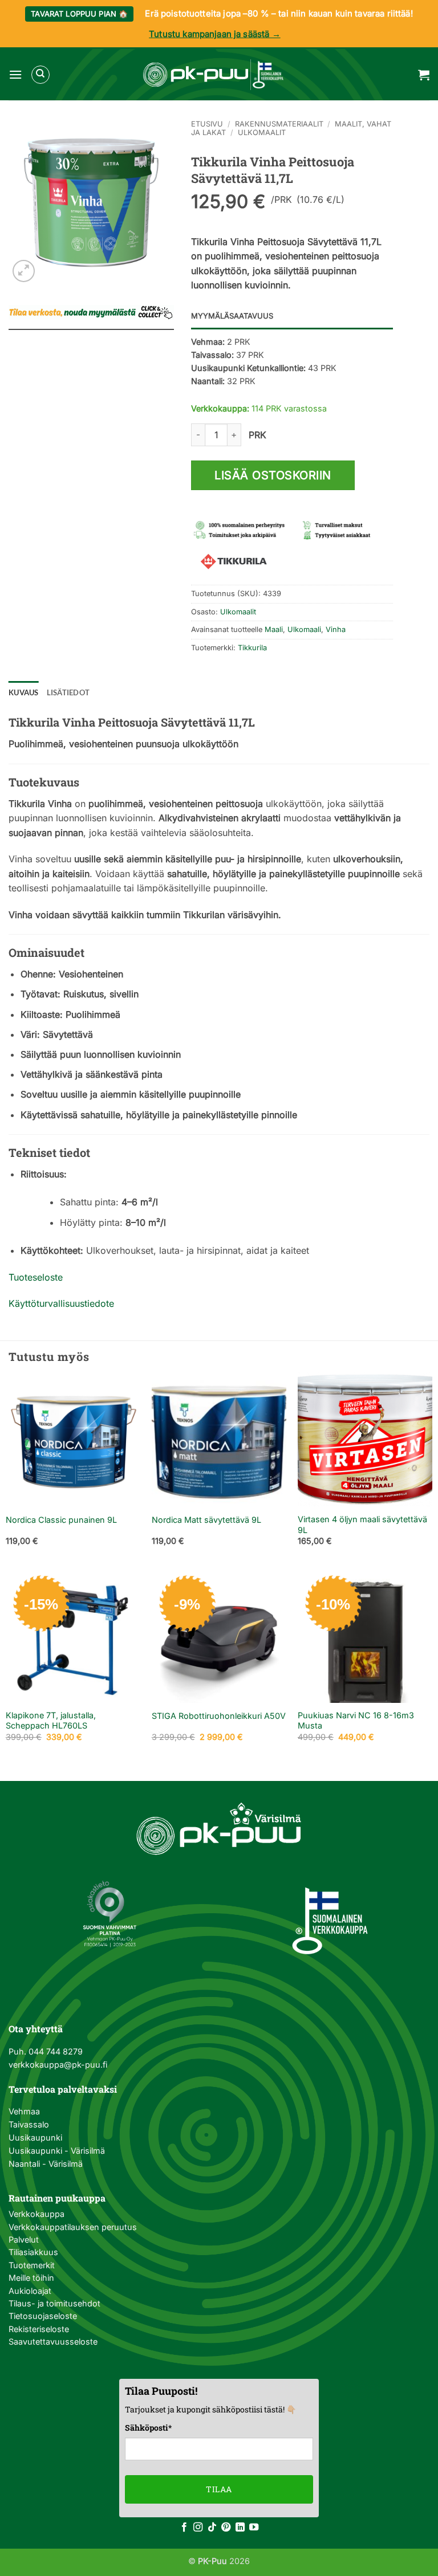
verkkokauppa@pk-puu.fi (58, 2065)
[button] (15, 74)
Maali (274, 629)
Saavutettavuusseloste (53, 2341)
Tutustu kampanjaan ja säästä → (215, 34)
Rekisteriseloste (39, 2329)
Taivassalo (29, 2124)
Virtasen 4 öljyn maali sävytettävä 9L (362, 1525)
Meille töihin (31, 2278)
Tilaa (219, 2489)
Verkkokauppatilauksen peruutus (73, 2227)
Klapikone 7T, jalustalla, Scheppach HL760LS (51, 1721)
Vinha (336, 629)
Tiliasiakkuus (33, 2252)
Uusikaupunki (35, 2137)
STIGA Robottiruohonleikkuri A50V (219, 1716)
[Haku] (40, 75)
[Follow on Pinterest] (226, 2528)
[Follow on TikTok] (212, 2528)
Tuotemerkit (32, 2265)
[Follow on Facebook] (184, 2528)
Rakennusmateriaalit (279, 124)
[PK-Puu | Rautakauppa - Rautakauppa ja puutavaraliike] (213, 75)
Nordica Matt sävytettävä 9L (206, 1520)
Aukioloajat (30, 2291)
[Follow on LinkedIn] (240, 2528)
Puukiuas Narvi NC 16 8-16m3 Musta (356, 1721)
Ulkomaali (304, 629)
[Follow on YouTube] (254, 2528)
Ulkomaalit (262, 133)
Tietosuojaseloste (43, 2316)
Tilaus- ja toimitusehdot (54, 2303)
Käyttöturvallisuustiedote (61, 1303)
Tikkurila (252, 648)
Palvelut (24, 2239)
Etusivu (207, 124)
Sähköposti (148, 2428)
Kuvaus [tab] (24, 692)
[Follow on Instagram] (198, 2528)
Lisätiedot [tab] (68, 692)
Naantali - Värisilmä (46, 2164)
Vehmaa (24, 2111)
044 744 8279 (54, 2051)
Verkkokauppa (36, 2214)
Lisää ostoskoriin (273, 475)
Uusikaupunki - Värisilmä (57, 2151)
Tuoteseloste (36, 1277)
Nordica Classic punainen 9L (61, 1520)
